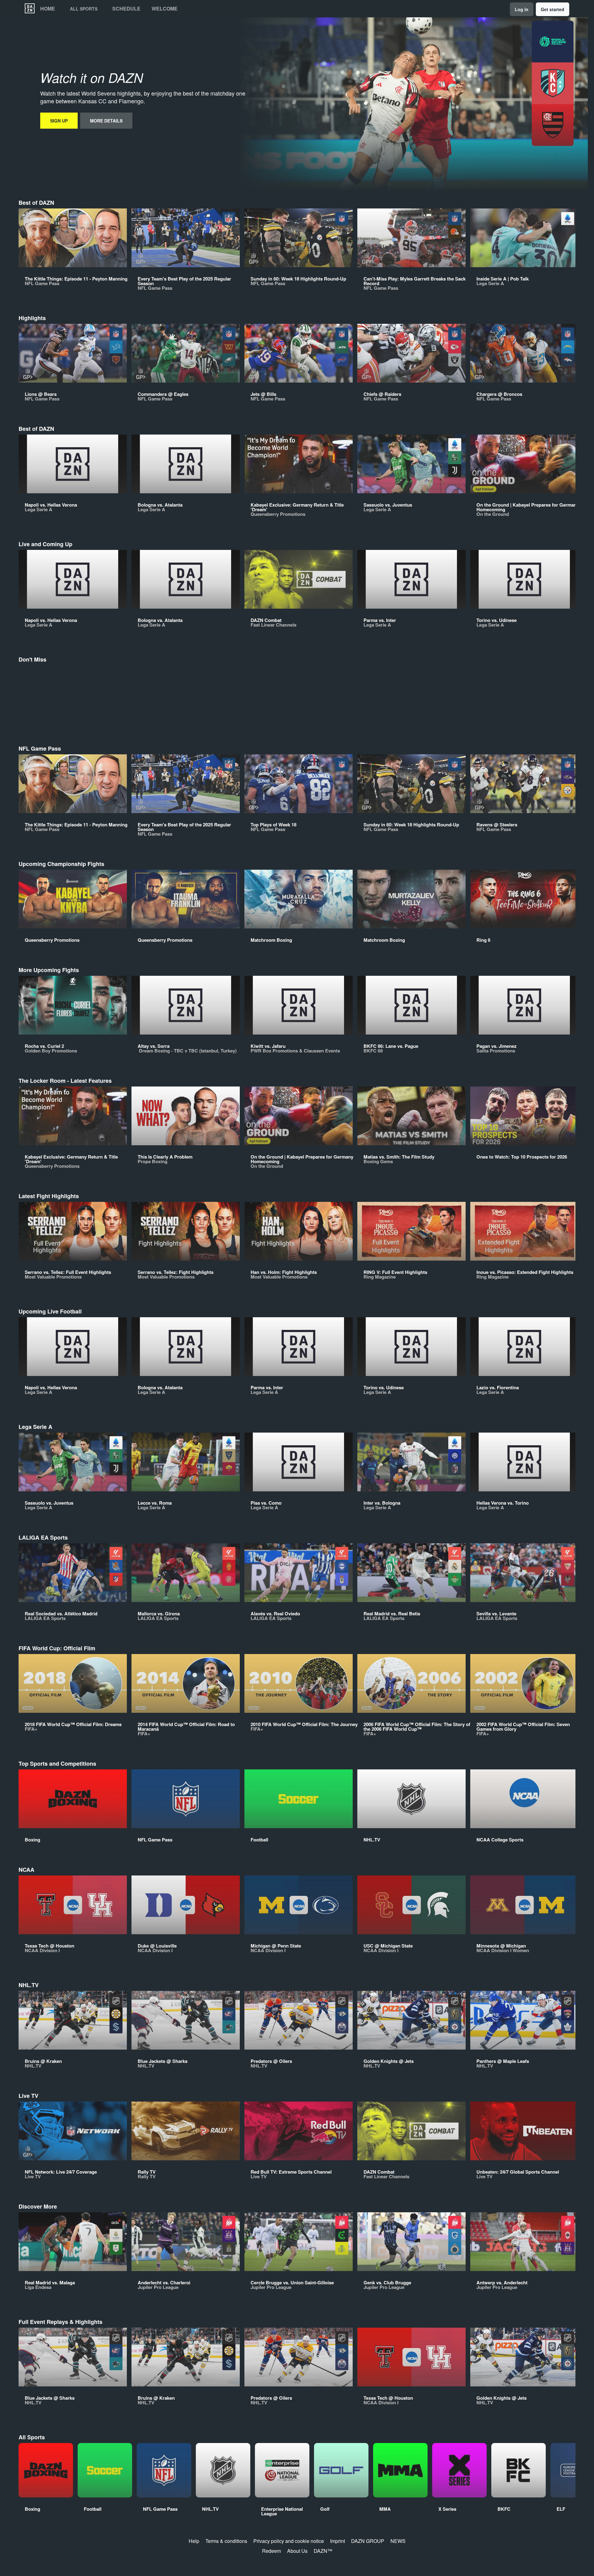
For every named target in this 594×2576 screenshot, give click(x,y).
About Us (297, 2551)
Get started (553, 9)
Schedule (126, 9)
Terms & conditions (226, 2541)
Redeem (271, 2551)
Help (194, 2541)
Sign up (59, 121)
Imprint (338, 2541)
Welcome (165, 9)
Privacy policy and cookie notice (289, 2541)
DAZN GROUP (368, 2541)
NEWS (398, 2541)
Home (48, 9)
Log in (522, 9)
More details (106, 121)
